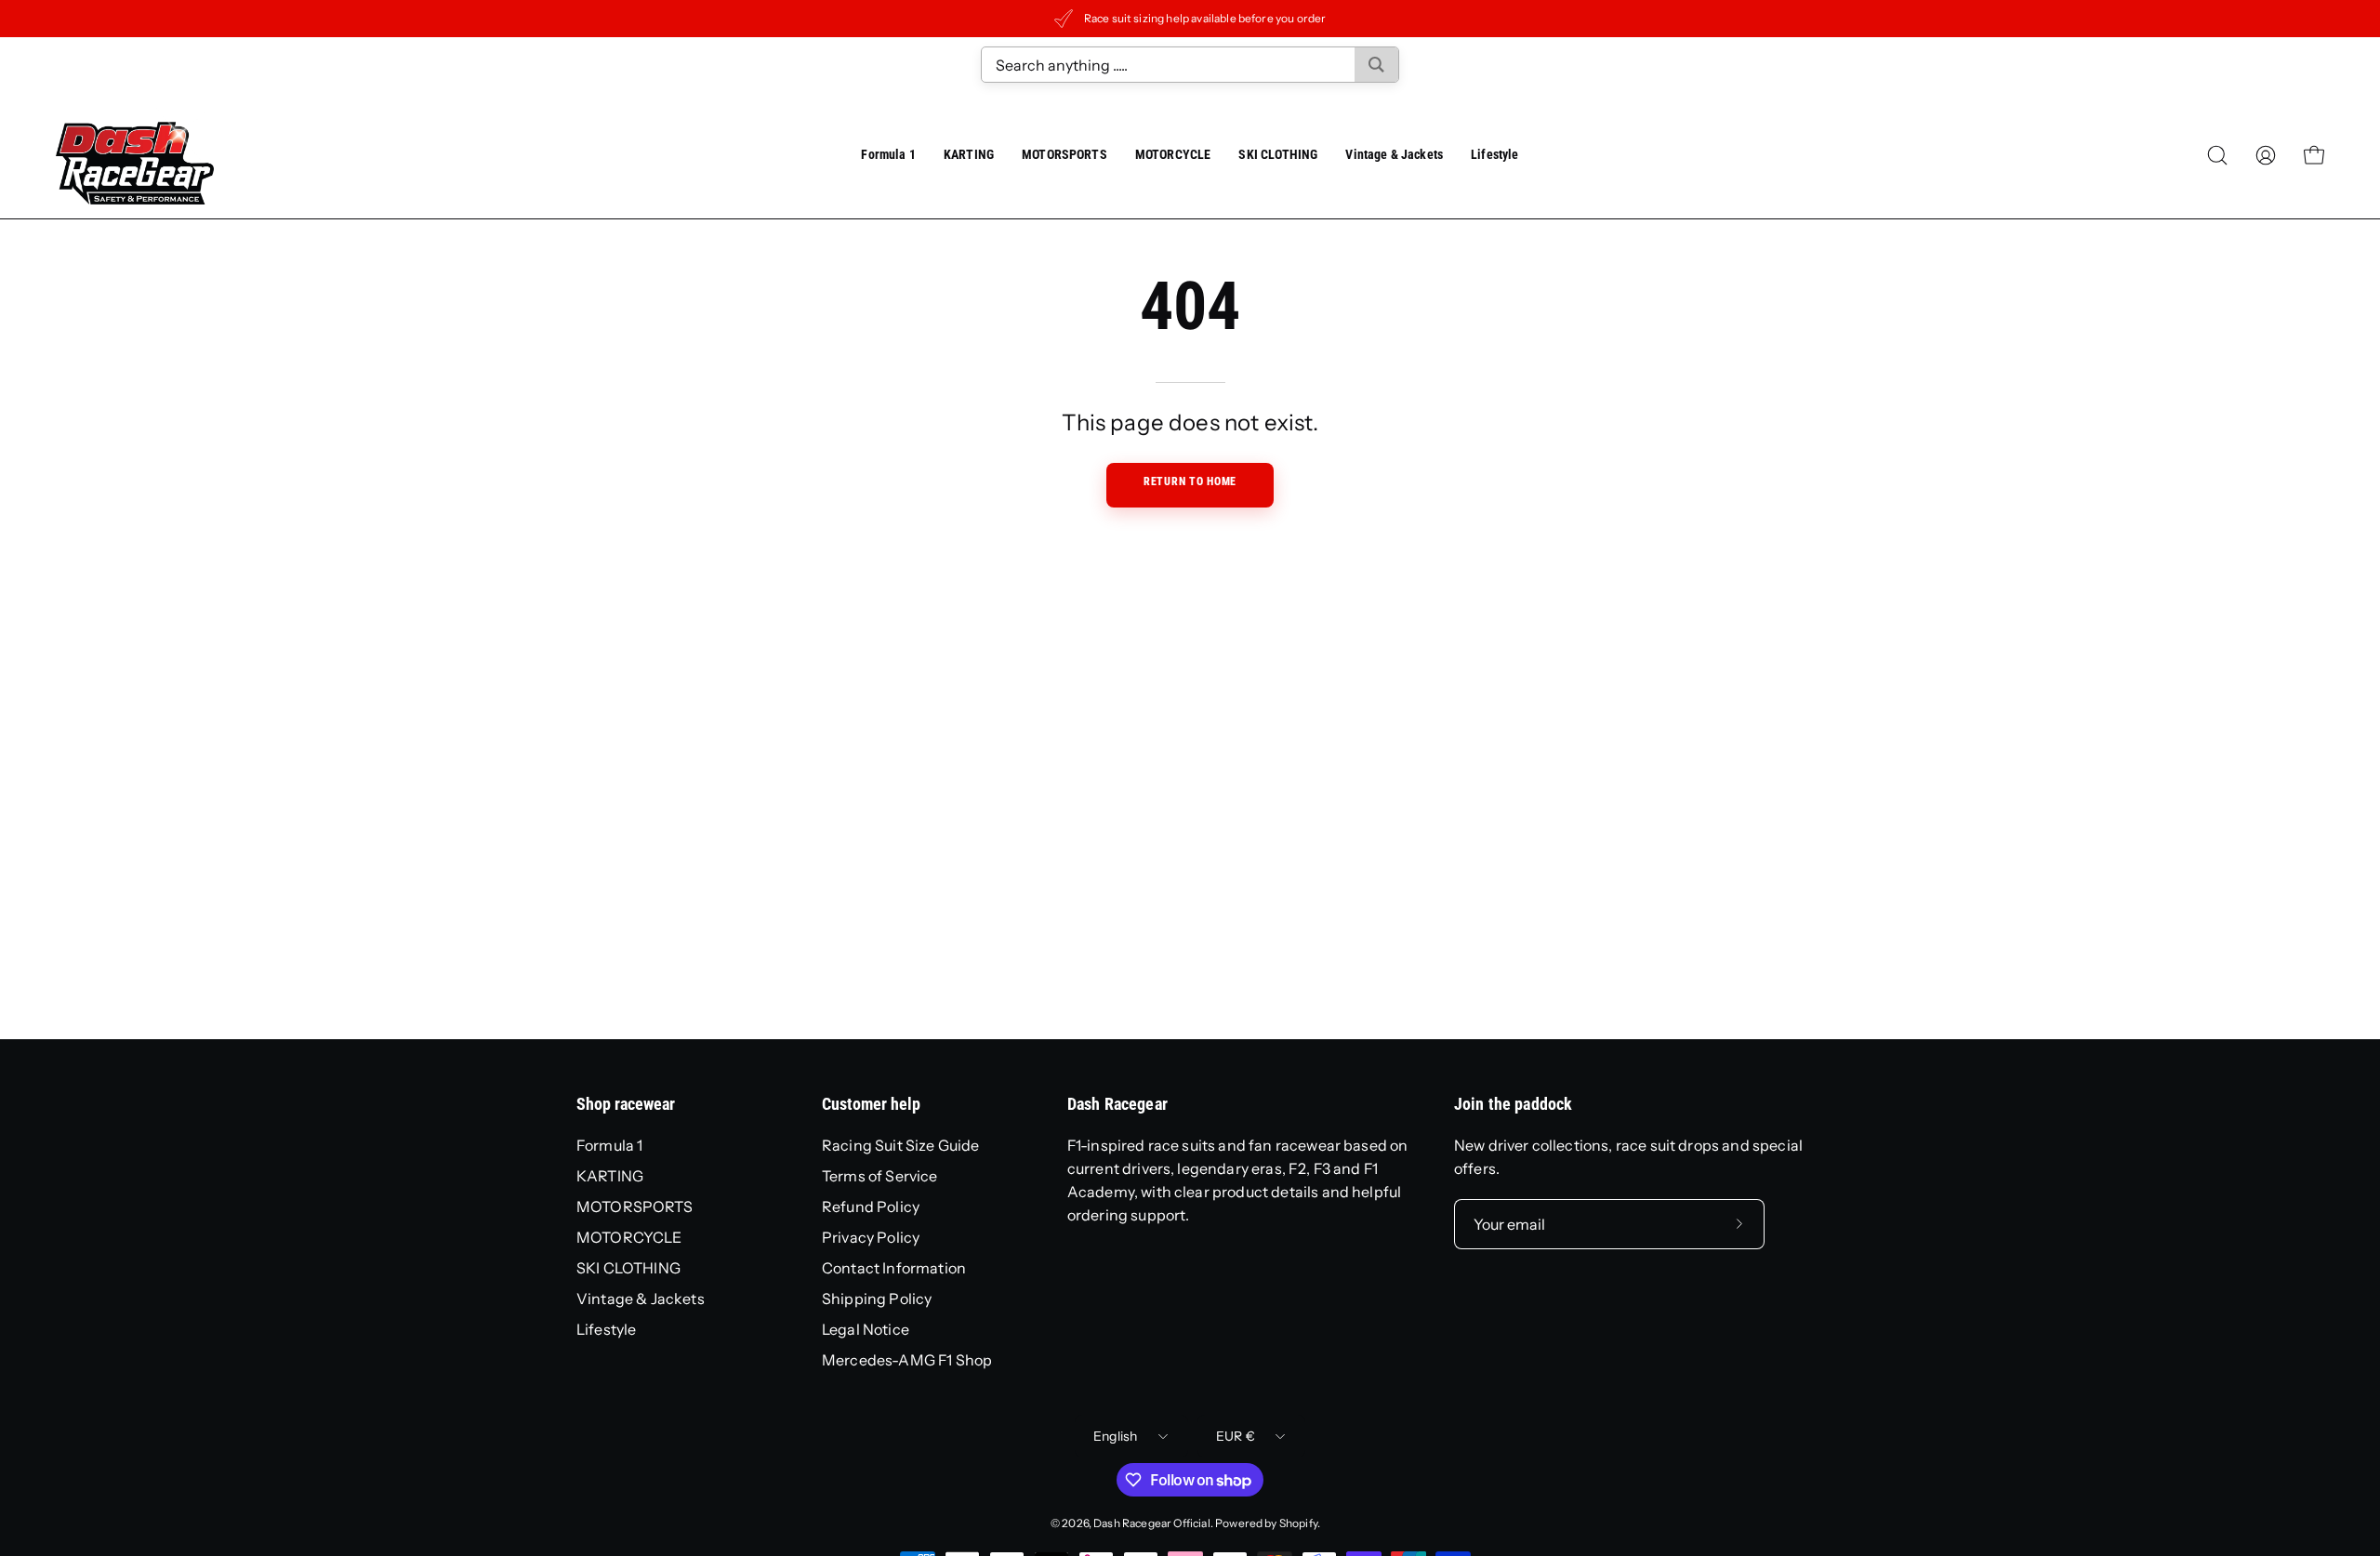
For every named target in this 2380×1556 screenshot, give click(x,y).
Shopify (1298, 1523)
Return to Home (1190, 481)
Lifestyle (606, 1329)
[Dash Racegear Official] (135, 155)
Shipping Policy (877, 1299)
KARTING (610, 1176)
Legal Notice (866, 1329)
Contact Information (894, 1268)
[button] (1394, 155)
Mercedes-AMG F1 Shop (907, 1360)
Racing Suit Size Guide (901, 1145)
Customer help (871, 1104)
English (1116, 1436)
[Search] (1376, 65)
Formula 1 (609, 1145)
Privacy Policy (871, 1237)
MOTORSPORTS (635, 1207)
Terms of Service (880, 1176)
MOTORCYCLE (629, 1237)
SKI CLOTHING (628, 1268)
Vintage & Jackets (641, 1299)
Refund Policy (871, 1207)
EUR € (1236, 1436)
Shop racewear (626, 1104)
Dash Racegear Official (1152, 1523)
